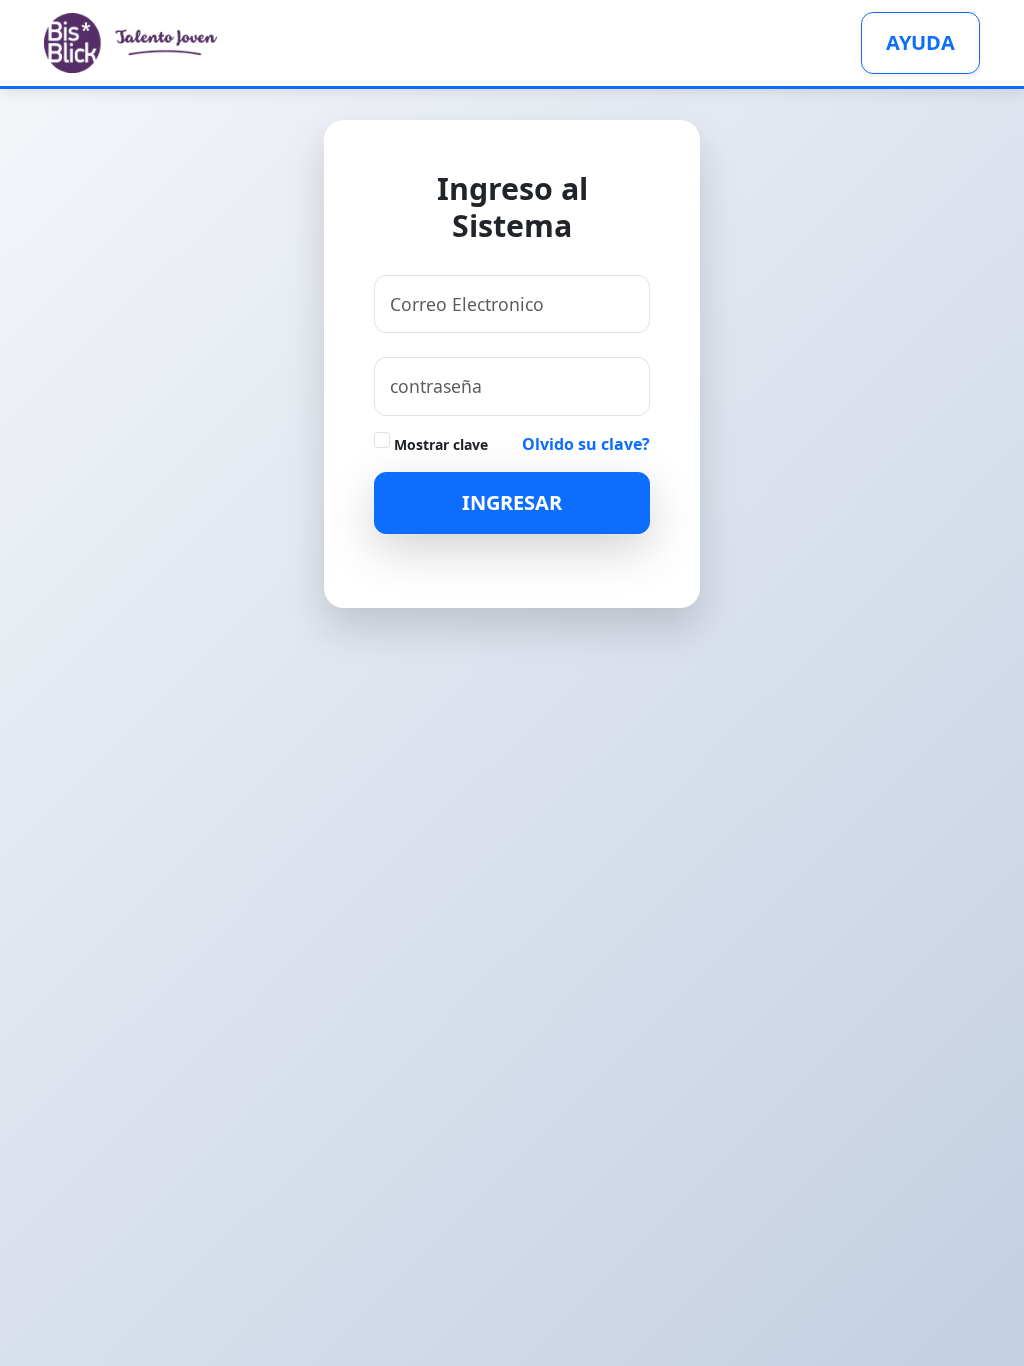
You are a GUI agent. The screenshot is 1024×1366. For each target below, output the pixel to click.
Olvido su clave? (586, 444)
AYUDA (920, 42)
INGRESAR (512, 502)
